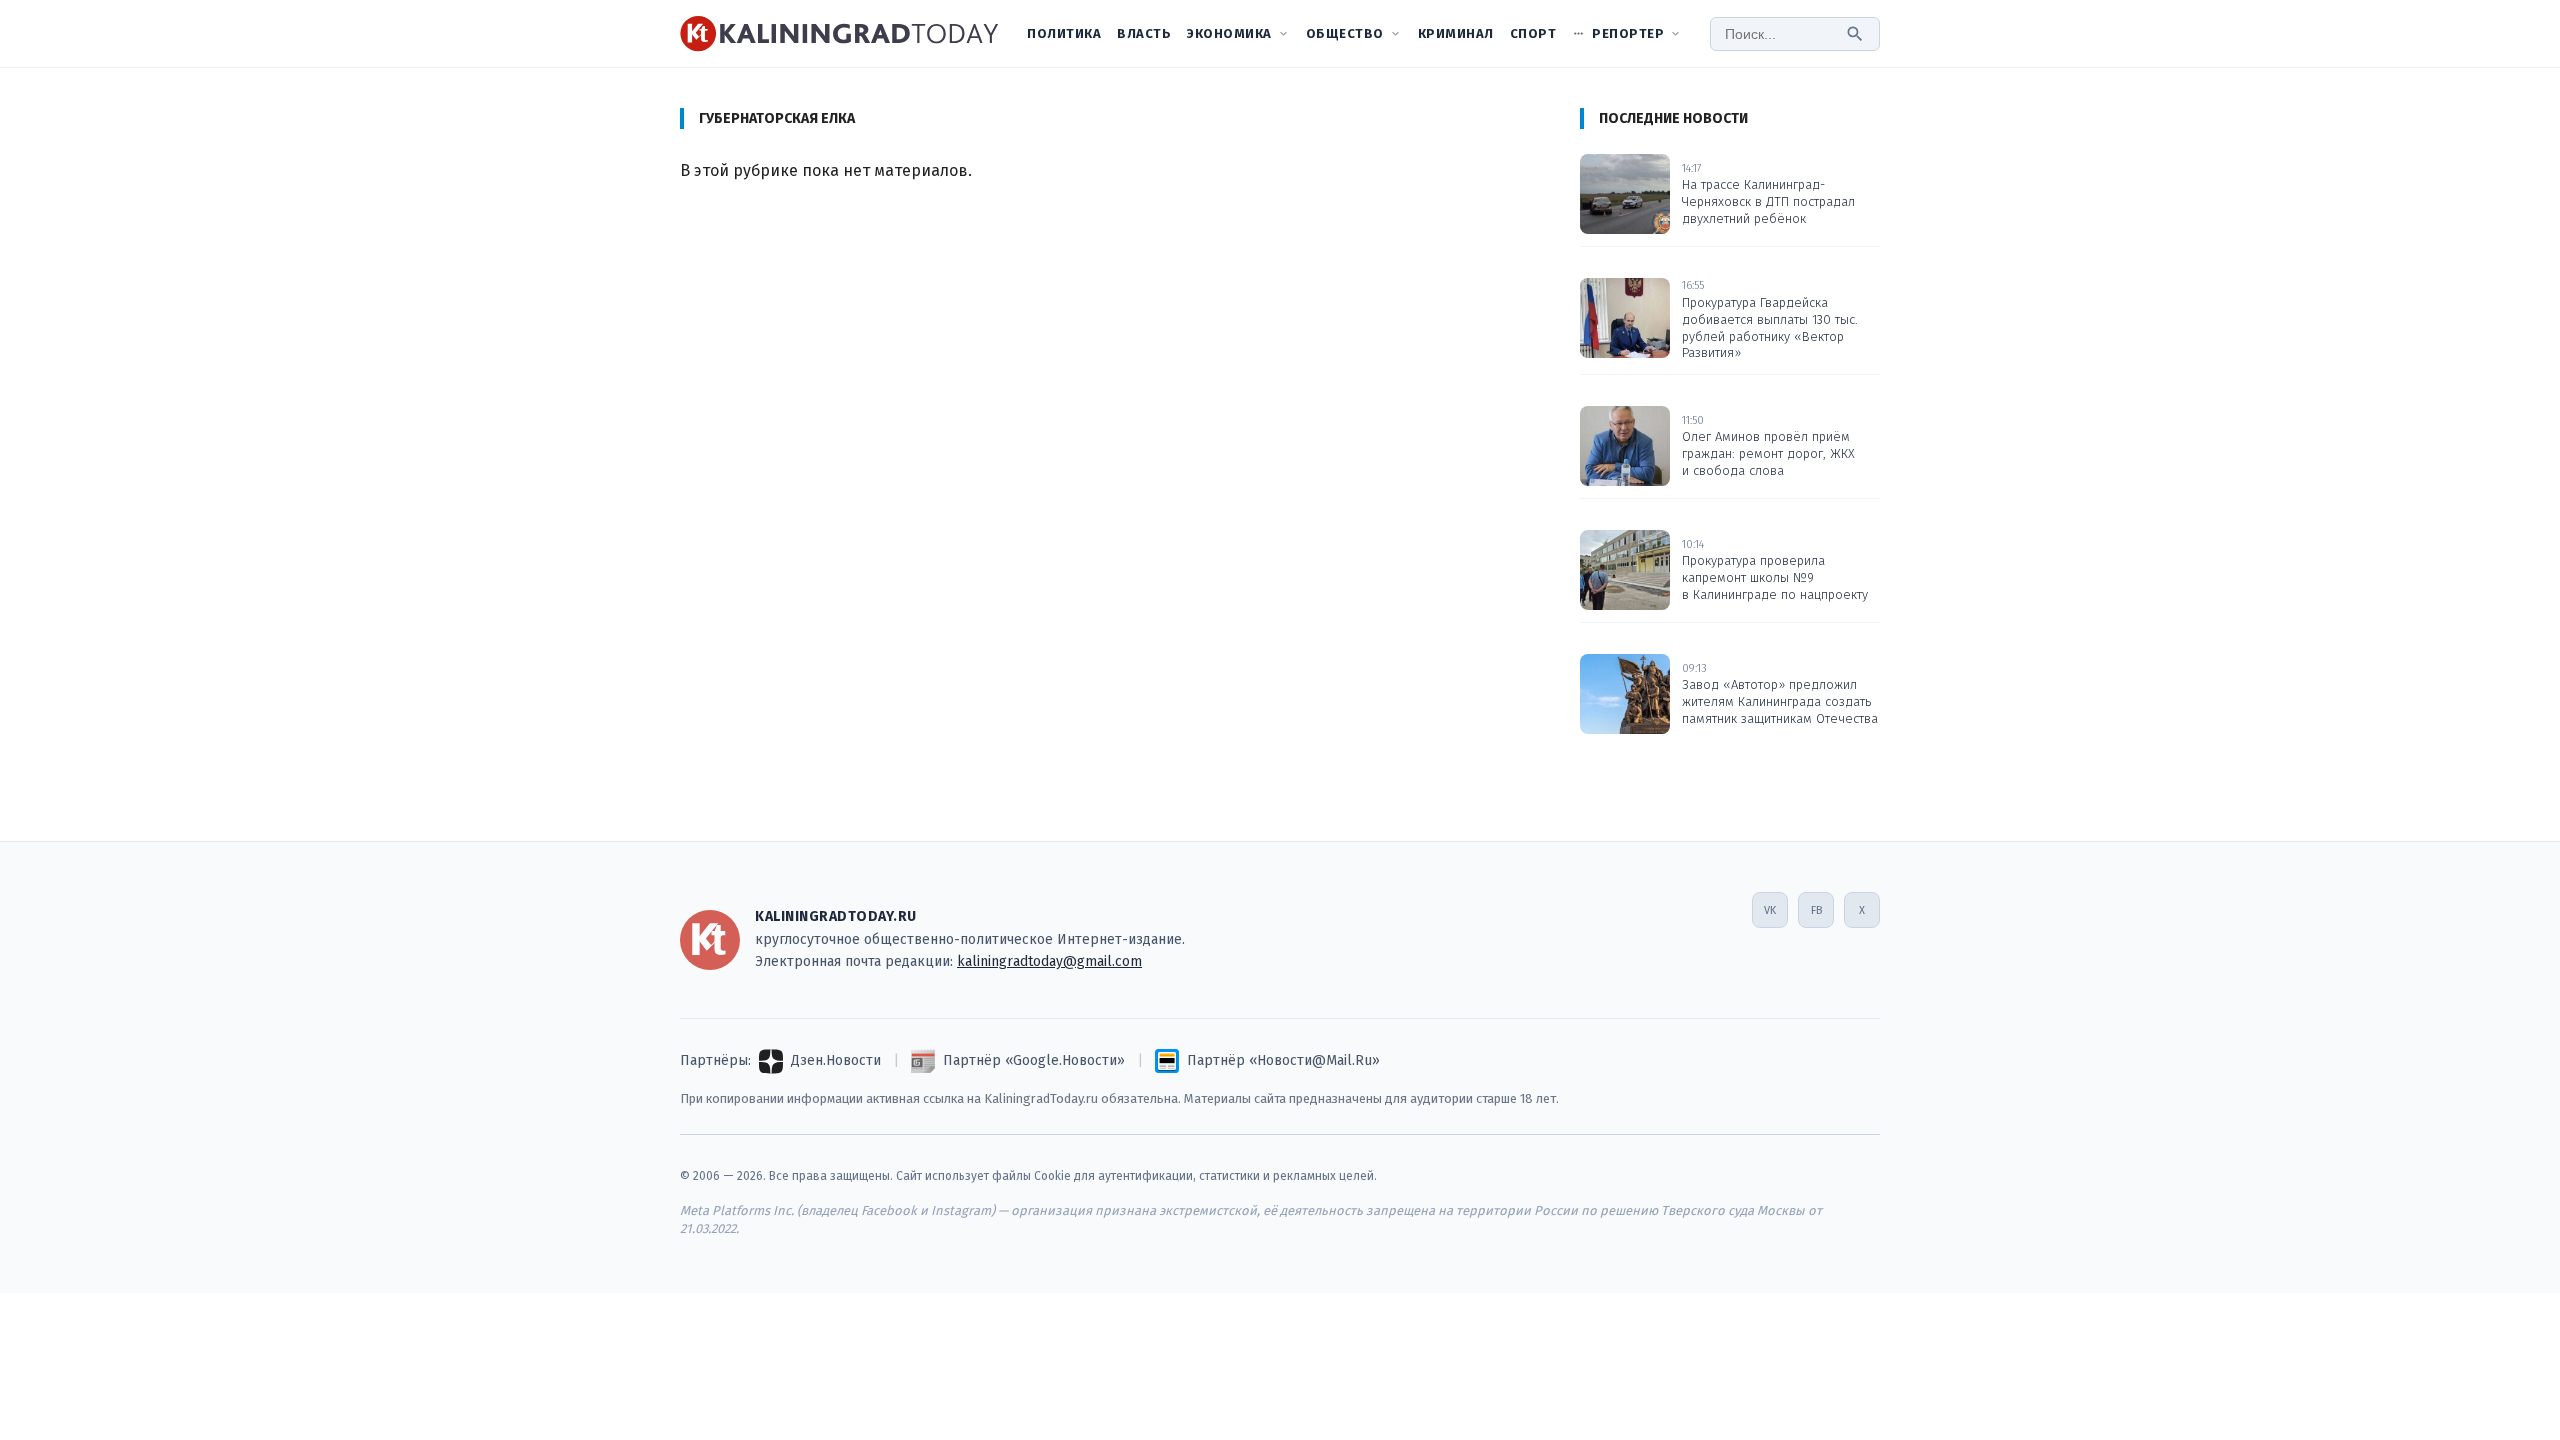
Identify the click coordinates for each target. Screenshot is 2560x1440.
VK (1770, 910)
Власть (1144, 33)
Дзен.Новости (836, 1060)
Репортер (1628, 33)
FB (1816, 910)
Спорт (1533, 33)
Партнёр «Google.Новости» (1034, 1060)
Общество (1345, 33)
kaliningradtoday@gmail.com (1049, 961)
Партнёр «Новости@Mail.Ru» (1283, 1060)
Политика (1064, 33)
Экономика (1229, 33)
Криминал (1456, 33)
